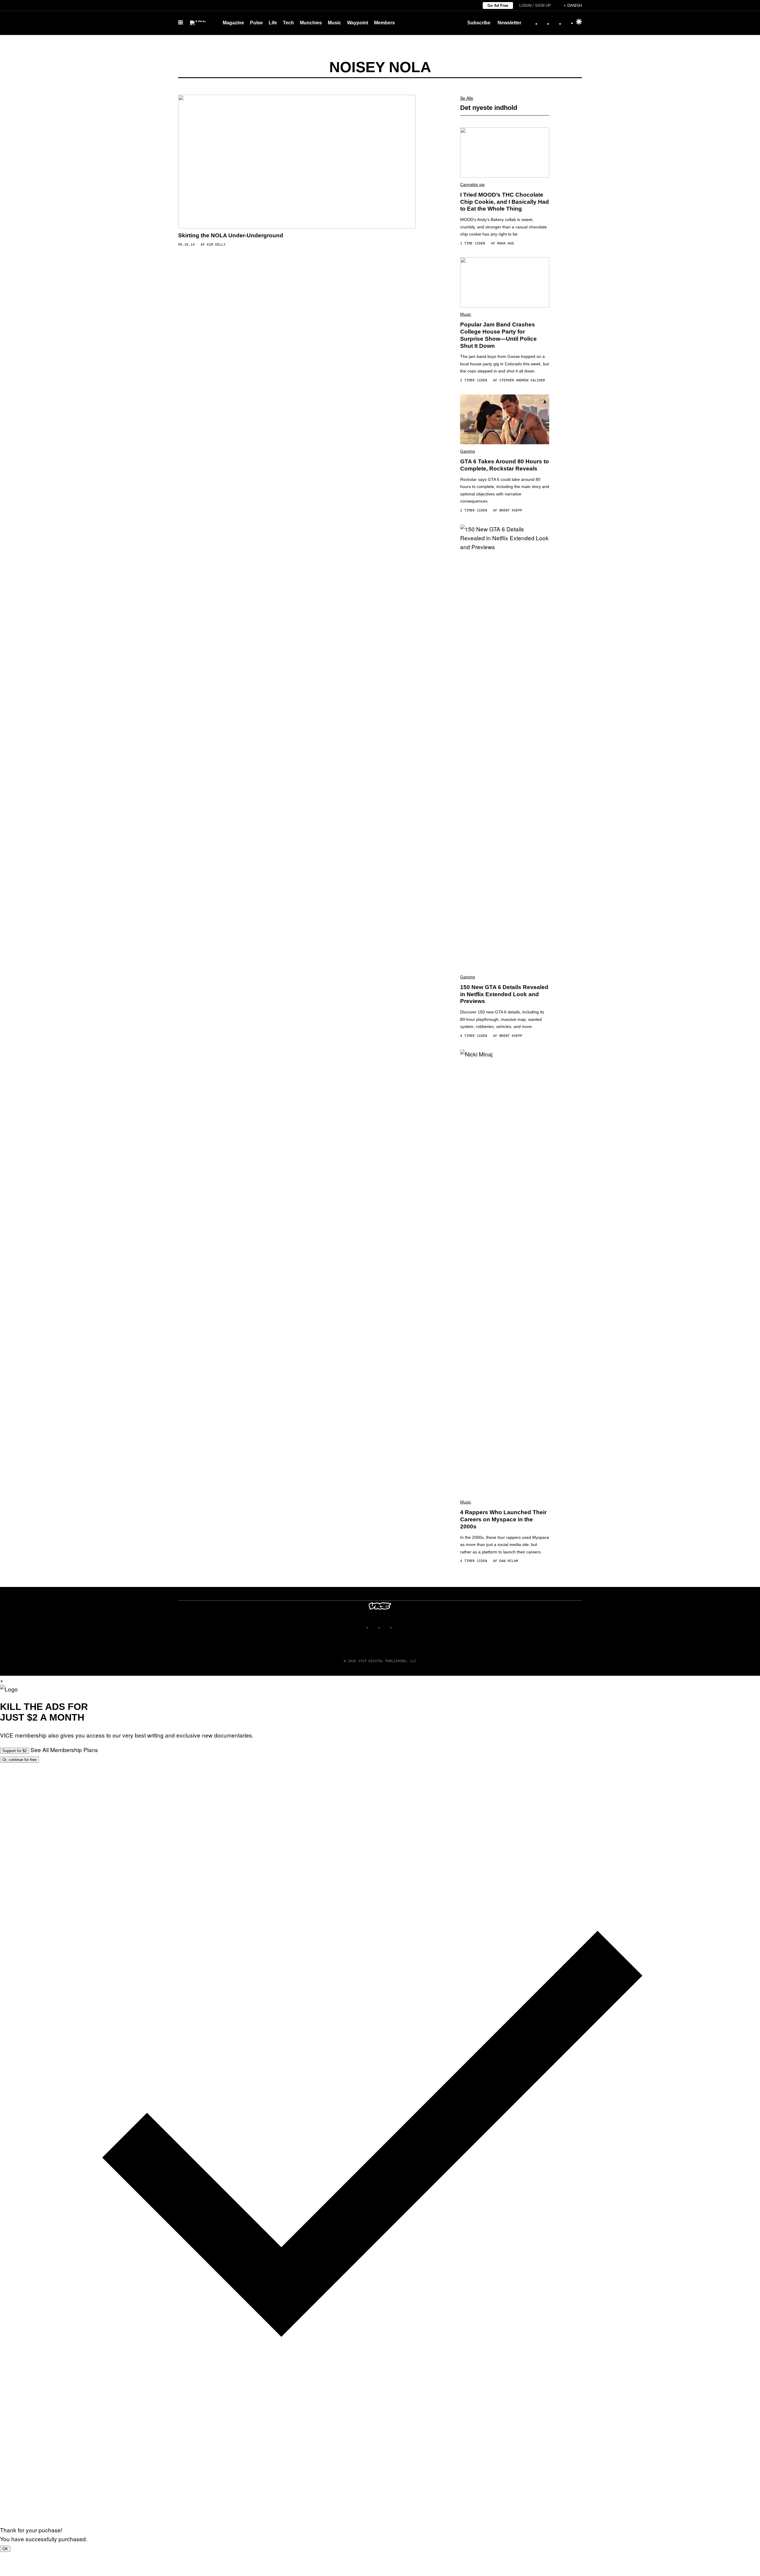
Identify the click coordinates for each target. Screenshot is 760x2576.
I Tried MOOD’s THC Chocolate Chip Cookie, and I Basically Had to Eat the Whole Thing (505, 202)
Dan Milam (509, 1561)
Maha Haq (506, 243)
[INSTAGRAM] (374, 1627)
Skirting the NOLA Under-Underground (231, 235)
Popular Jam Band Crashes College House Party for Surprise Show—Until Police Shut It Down (498, 335)
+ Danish (573, 5)
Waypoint (358, 23)
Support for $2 (15, 1751)
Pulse (256, 23)
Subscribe (479, 23)
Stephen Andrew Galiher (522, 380)
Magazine (233, 23)
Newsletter (509, 23)
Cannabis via (472, 184)
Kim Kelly (216, 245)
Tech (288, 23)
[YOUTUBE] (398, 1627)
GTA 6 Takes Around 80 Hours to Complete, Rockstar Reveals (505, 465)
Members (384, 23)
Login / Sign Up (535, 5)
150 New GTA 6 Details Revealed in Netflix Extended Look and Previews (504, 994)
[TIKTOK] (386, 1627)
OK (5, 2549)
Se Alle (467, 98)
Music (334, 23)
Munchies (311, 23)
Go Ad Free (498, 5)
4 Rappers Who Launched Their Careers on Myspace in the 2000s (503, 1519)
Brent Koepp (511, 510)
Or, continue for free (19, 1760)
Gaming (468, 451)
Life (273, 23)
